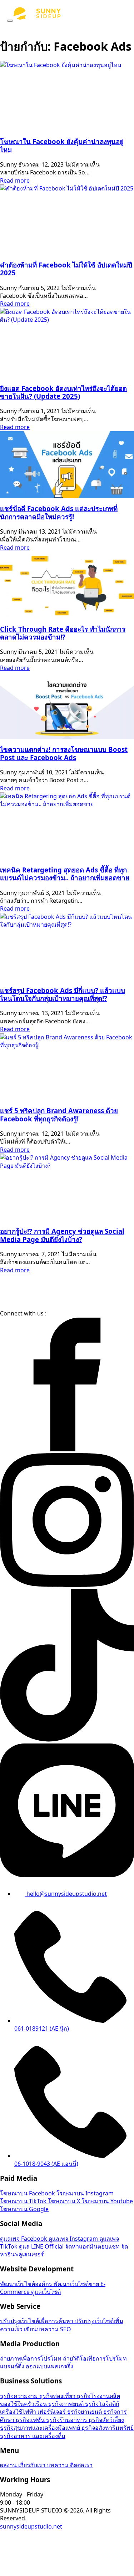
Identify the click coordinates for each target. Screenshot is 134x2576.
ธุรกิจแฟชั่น (31, 2420)
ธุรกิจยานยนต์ (85, 2412)
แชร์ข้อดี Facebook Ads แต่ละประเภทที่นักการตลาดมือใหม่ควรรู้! (59, 512)
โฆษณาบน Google (24, 2209)
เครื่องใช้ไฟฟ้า (19, 2412)
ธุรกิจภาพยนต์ (67, 2404)
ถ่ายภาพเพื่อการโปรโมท (31, 2358)
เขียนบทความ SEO (48, 2329)
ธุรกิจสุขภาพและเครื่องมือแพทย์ (41, 2428)
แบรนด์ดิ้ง (13, 2366)
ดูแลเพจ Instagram (74, 2239)
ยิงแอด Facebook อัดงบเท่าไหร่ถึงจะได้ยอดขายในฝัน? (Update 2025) (63, 392)
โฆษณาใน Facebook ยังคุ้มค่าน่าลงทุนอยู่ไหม (62, 145)
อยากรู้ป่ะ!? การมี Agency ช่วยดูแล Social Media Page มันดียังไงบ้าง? (62, 1235)
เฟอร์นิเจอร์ (52, 2412)
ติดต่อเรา (81, 2465)
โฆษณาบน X (65, 2201)
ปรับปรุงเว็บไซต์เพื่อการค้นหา (37, 2321)
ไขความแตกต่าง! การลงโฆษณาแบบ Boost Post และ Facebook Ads (64, 753)
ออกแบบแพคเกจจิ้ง (49, 2366)
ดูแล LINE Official (42, 2246)
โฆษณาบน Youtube (107, 2201)
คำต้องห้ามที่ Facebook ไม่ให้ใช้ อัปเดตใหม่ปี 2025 (66, 269)
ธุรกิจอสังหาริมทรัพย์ (108, 2428)
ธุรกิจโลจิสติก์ (102, 2404)
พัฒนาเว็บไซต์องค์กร (27, 2284)
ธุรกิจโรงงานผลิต (98, 2396)
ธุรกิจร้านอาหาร (67, 2420)
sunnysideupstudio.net (31, 2526)
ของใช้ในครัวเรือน (24, 2404)
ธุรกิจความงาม (20, 2396)
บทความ (58, 2465)
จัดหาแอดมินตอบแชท (93, 2246)
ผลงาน (9, 2465)
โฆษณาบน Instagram (85, 2193)
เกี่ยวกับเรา (33, 2465)
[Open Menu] (10, 21)
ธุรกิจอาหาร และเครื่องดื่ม (33, 2436)
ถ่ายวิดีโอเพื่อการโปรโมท (95, 2358)
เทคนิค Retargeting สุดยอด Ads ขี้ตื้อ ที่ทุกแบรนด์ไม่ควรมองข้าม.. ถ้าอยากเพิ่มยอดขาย (65, 874)
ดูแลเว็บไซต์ (46, 2292)
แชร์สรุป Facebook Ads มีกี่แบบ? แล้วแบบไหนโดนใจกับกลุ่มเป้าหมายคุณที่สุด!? (63, 994)
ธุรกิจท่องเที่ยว (58, 2396)
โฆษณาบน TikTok (24, 2201)
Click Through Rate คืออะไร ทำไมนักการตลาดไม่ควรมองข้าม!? (63, 633)
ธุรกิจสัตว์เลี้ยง (106, 2420)
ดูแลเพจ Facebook (24, 2239)
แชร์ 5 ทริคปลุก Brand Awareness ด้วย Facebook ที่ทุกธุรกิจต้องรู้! (59, 1114)
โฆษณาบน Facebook (28, 2193)
